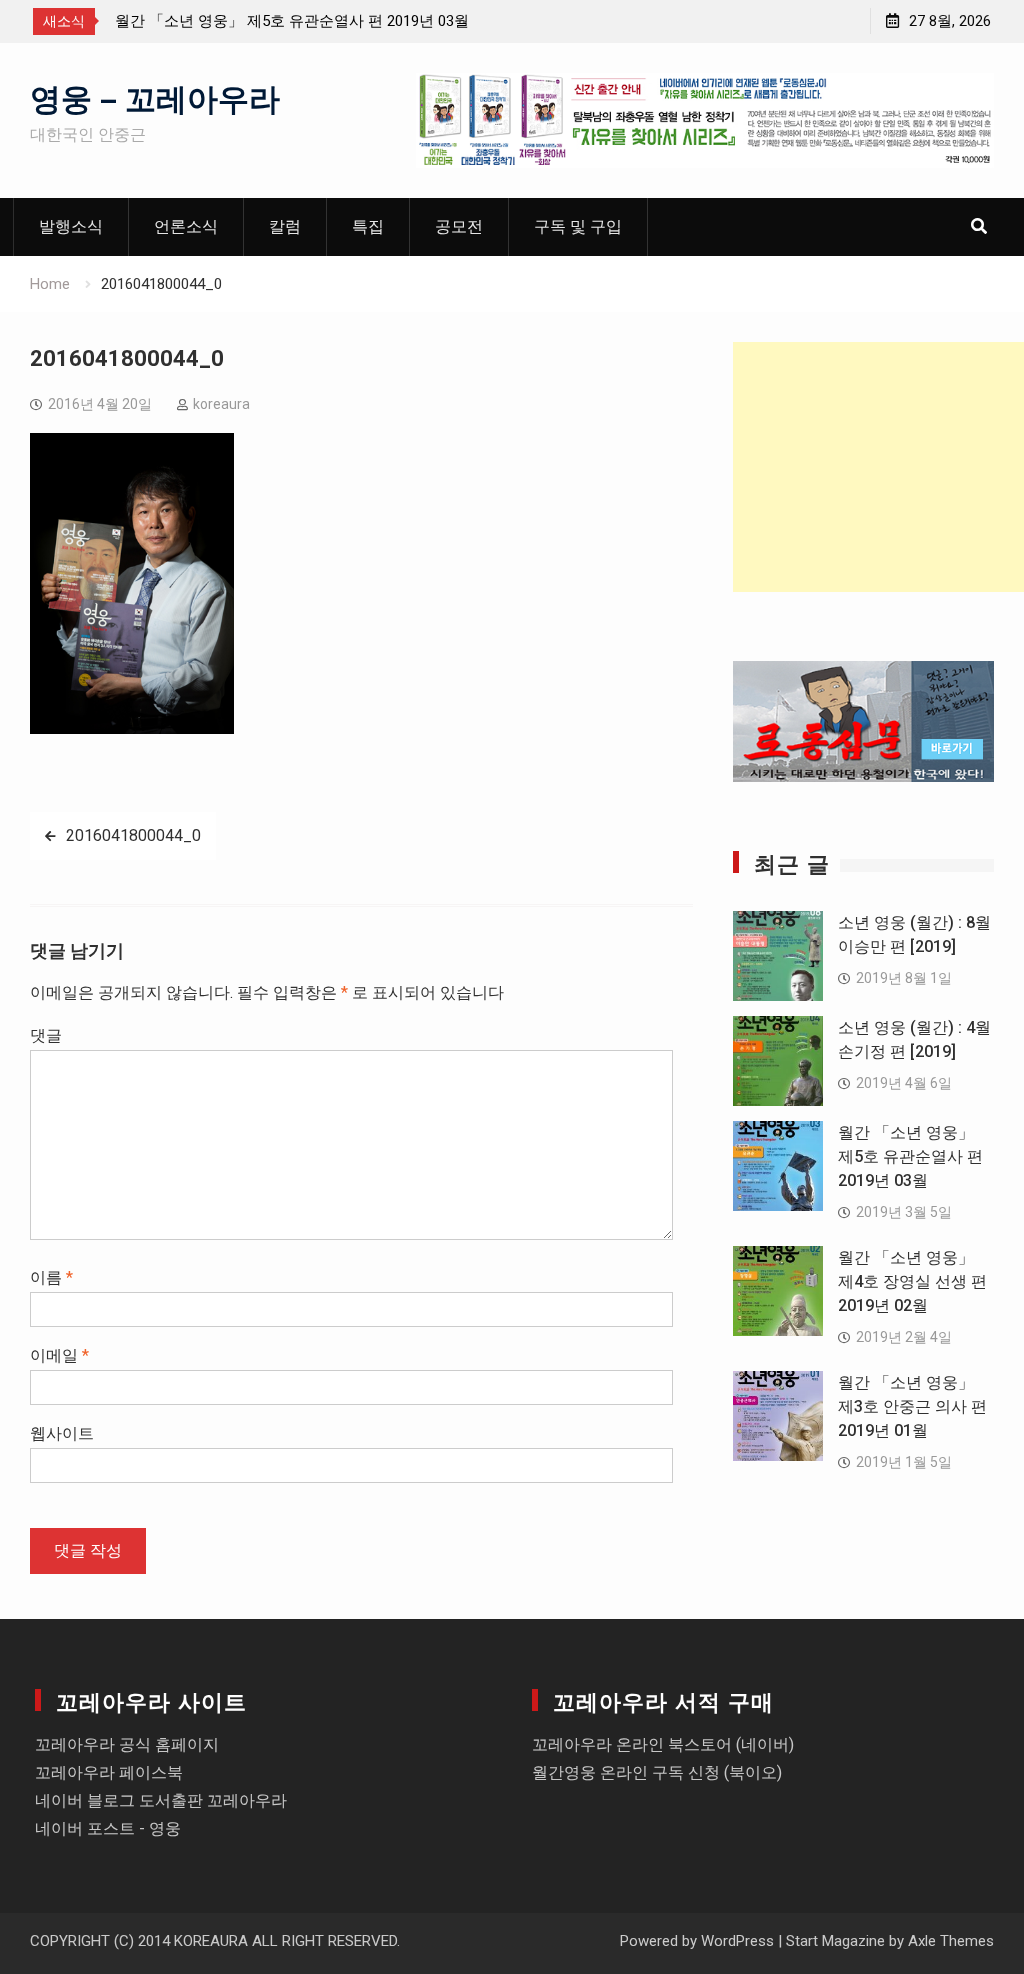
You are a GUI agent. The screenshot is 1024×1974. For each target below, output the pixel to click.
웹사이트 (62, 1433)
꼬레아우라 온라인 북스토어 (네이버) (663, 1744)
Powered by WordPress (697, 1941)
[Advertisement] (878, 467)
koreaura (221, 404)
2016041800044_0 (133, 835)
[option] (295, 21)
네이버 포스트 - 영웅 (108, 1828)
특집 (368, 226)
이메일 (59, 1355)
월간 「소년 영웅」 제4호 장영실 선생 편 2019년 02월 (912, 1281)
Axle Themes (951, 1941)
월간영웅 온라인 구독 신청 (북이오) (657, 1772)
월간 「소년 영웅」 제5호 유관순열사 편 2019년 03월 (292, 21)
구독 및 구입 (578, 226)
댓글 (46, 1035)
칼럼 (285, 226)
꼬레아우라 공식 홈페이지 (127, 1744)
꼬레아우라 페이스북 (109, 1772)
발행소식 (71, 226)
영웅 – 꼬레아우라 (155, 96)
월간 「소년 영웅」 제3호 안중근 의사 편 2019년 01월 (912, 1406)
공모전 (459, 226)
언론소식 (186, 226)
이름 (51, 1277)
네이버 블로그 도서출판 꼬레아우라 (161, 1800)
